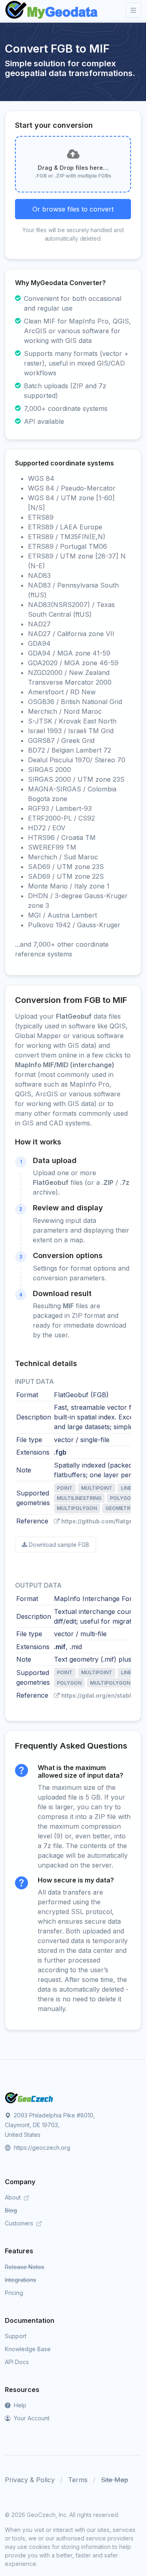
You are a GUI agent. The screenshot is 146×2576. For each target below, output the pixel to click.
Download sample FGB (59, 1545)
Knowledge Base (28, 2349)
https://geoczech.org (41, 2148)
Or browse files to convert (73, 209)
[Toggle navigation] (133, 10)
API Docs (17, 2362)
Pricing (14, 2293)
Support (16, 2336)
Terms (78, 2480)
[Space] (29, 2097)
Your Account (31, 2418)
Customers (20, 2223)
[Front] (52, 10)
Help (19, 2405)
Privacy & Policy (30, 2480)
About (14, 2197)
